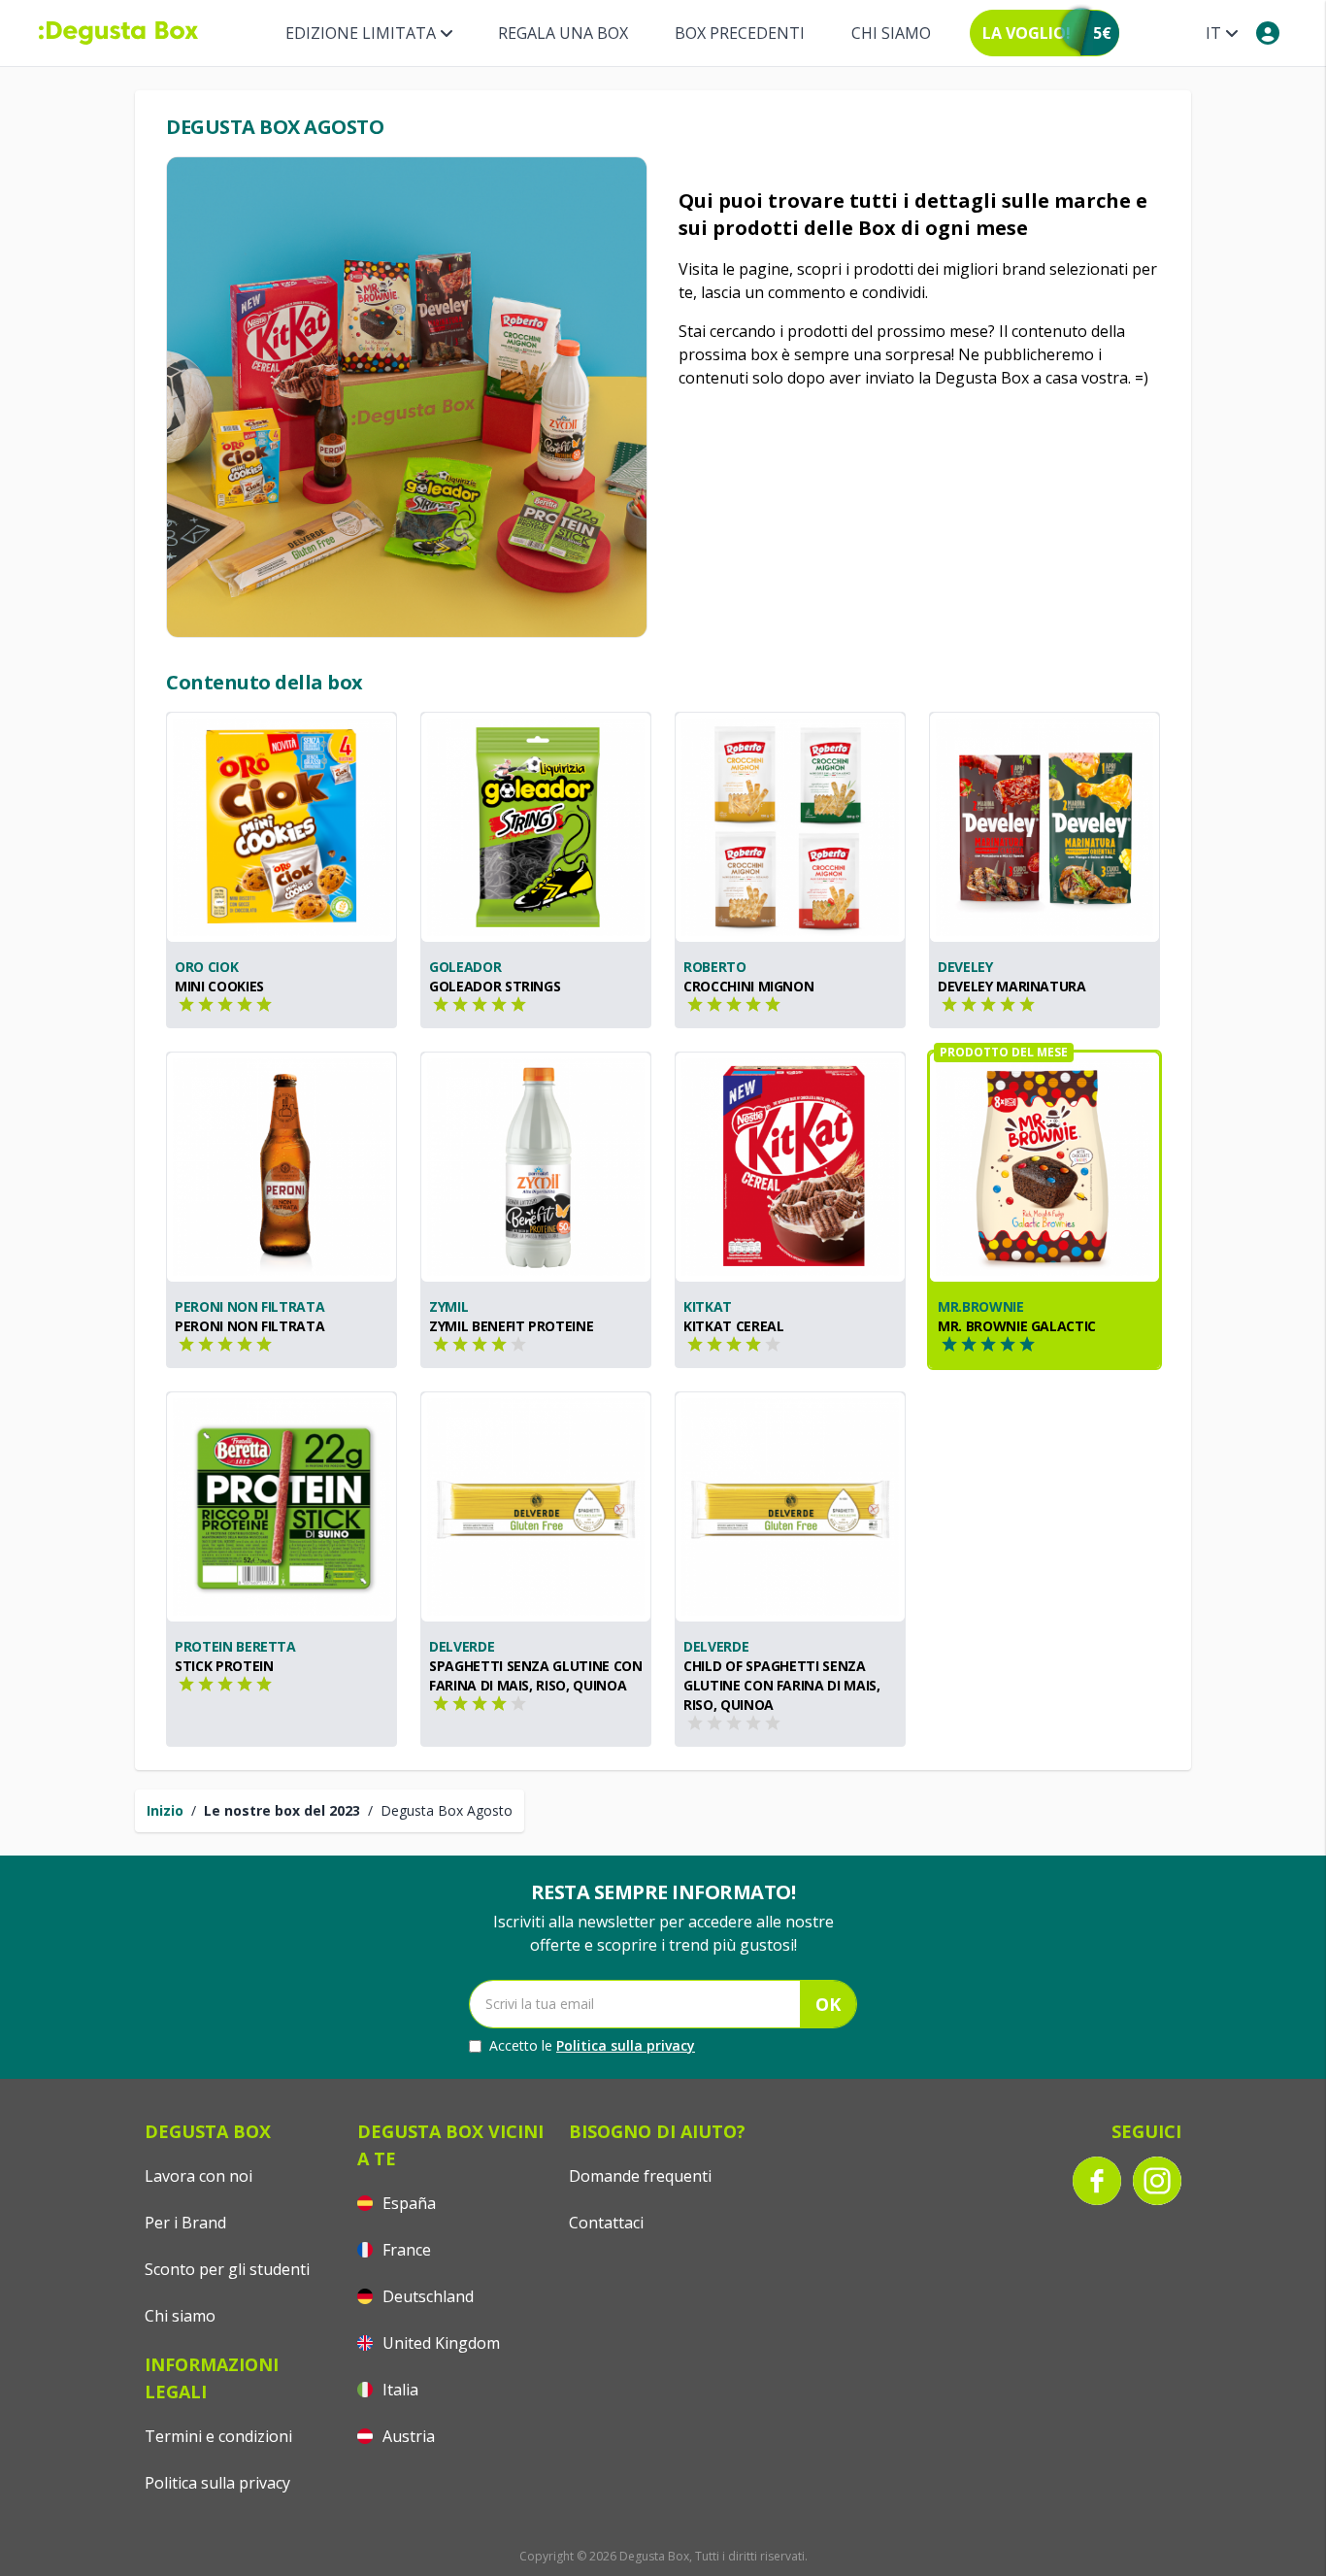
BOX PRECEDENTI (740, 33)
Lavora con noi (199, 2176)
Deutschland (426, 2296)
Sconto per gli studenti (227, 2269)
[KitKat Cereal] (790, 1167)
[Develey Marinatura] (1044, 827)
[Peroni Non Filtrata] (282, 1167)
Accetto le (592, 2045)
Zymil (448, 1306)
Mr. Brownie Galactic (1017, 1326)
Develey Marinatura (1012, 986)
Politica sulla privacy (626, 2045)
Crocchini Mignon (748, 986)
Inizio (165, 1810)
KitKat (708, 1306)
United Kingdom (439, 2343)
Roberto (715, 967)
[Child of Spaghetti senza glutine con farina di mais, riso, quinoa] (790, 1507)
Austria (407, 2436)
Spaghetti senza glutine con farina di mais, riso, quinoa (536, 1675)
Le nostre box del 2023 (282, 1810)
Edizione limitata (361, 33)
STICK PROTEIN (224, 1666)
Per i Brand (185, 2223)
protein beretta (235, 1646)
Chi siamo (891, 33)
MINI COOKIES (219, 986)
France (405, 2250)
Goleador (465, 967)
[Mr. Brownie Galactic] (1044, 1167)
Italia (398, 2390)
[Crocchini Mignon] (790, 827)
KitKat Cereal (733, 1326)
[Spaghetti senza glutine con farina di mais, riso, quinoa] (536, 1507)
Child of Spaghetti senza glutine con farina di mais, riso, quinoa (782, 1685)
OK (828, 2004)
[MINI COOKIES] (282, 827)
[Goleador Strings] (536, 827)
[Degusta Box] (118, 33)
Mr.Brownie (981, 1306)
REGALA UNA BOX (563, 33)
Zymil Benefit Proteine (511, 1326)
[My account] (1268, 33)
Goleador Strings (495, 986)
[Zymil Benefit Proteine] (536, 1167)
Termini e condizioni (218, 2436)
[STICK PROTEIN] (282, 1507)
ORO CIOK (206, 967)
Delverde (462, 1646)
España (407, 2203)
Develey (965, 967)
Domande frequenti (640, 2176)
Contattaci (606, 2223)
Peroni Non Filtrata (249, 1306)
